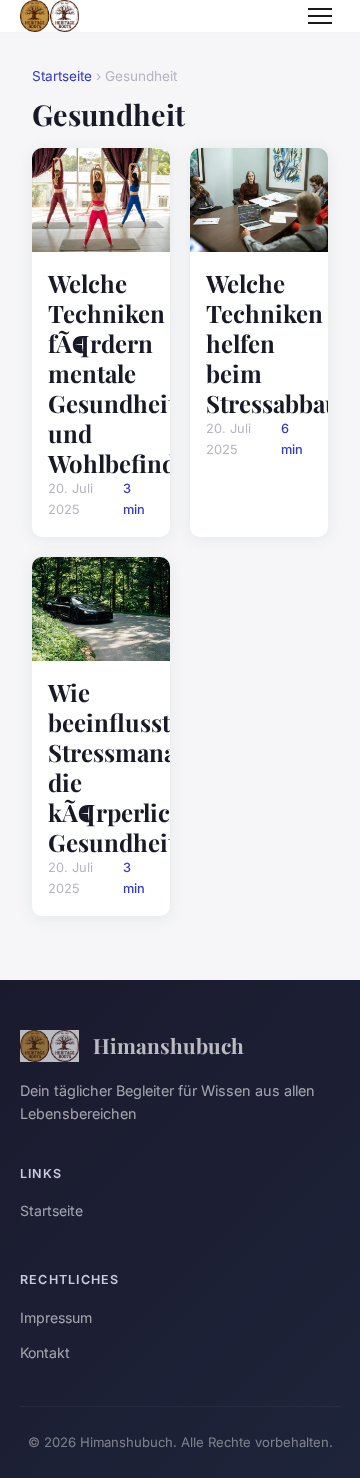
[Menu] (320, 16)
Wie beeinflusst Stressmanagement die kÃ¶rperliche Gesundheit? (153, 767)
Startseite (62, 76)
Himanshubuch (168, 1045)
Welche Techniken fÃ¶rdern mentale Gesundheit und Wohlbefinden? (131, 373)
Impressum (56, 1317)
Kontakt (45, 1352)
